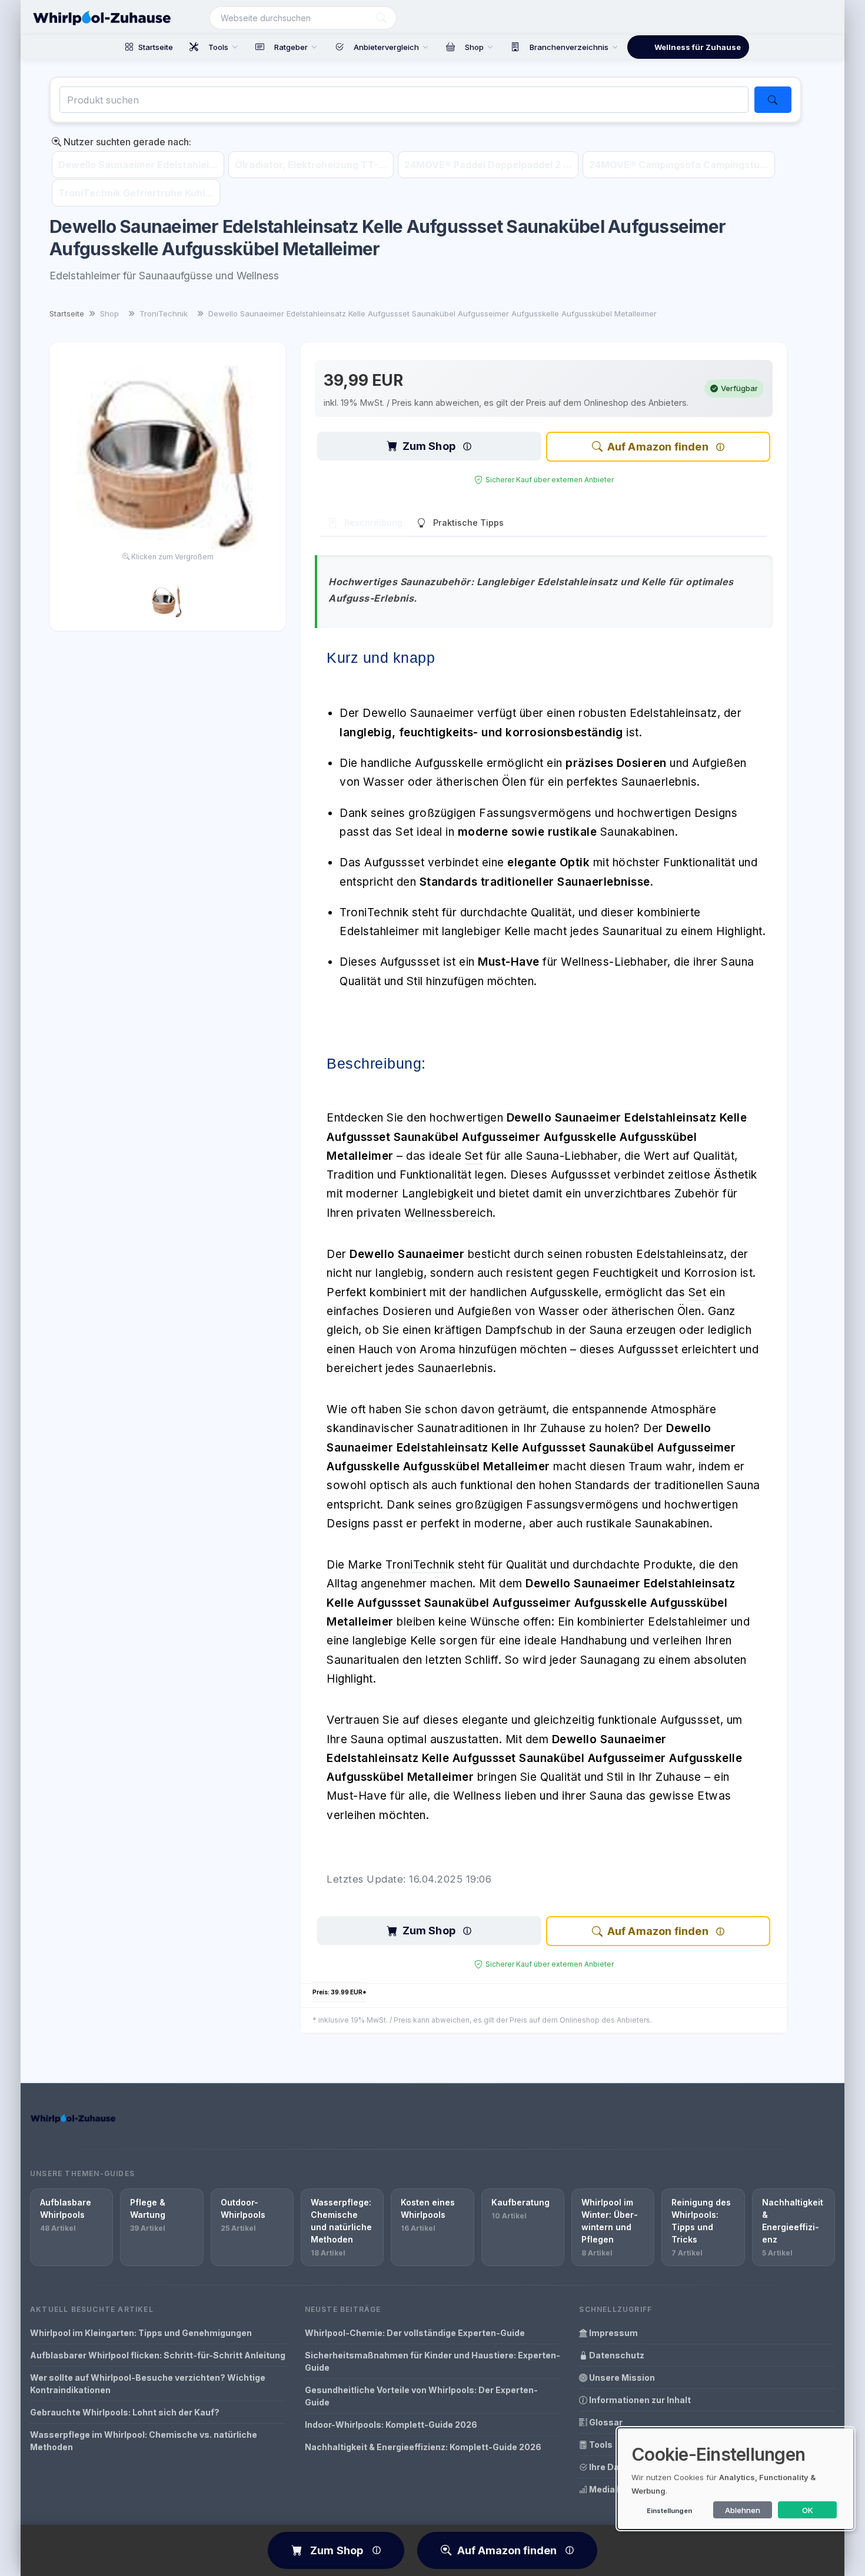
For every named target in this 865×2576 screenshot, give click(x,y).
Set (474, 1156)
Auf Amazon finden (658, 447)
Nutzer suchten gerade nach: (126, 142)
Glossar (605, 2422)
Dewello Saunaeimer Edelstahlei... (138, 165)
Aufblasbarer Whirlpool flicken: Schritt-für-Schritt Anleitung (158, 2355)
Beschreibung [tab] (373, 523)
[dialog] (736, 2479)
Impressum (613, 2333)
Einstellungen (669, 2511)
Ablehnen (743, 2510)
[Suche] (381, 18)
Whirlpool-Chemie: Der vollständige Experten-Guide (415, 2333)
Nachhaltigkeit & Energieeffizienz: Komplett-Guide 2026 (423, 2447)
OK (808, 2510)
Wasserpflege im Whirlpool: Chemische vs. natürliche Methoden (144, 2441)
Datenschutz (616, 2355)
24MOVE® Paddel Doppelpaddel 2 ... (488, 165)
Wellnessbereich (449, 1213)
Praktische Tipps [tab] (468, 523)
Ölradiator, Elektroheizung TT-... (311, 165)
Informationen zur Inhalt (639, 2400)
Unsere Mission (621, 2378)
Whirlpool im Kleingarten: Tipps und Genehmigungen (141, 2333)
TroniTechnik (420, 1565)
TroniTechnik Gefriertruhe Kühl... (136, 193)
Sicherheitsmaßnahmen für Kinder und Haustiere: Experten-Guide (432, 2361)
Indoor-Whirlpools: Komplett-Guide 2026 (391, 2425)
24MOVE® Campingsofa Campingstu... (679, 165)
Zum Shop (429, 446)
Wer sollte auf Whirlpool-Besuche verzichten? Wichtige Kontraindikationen (148, 2384)
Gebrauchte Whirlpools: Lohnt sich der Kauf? (125, 2412)
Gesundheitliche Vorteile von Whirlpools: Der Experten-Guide (421, 2396)
